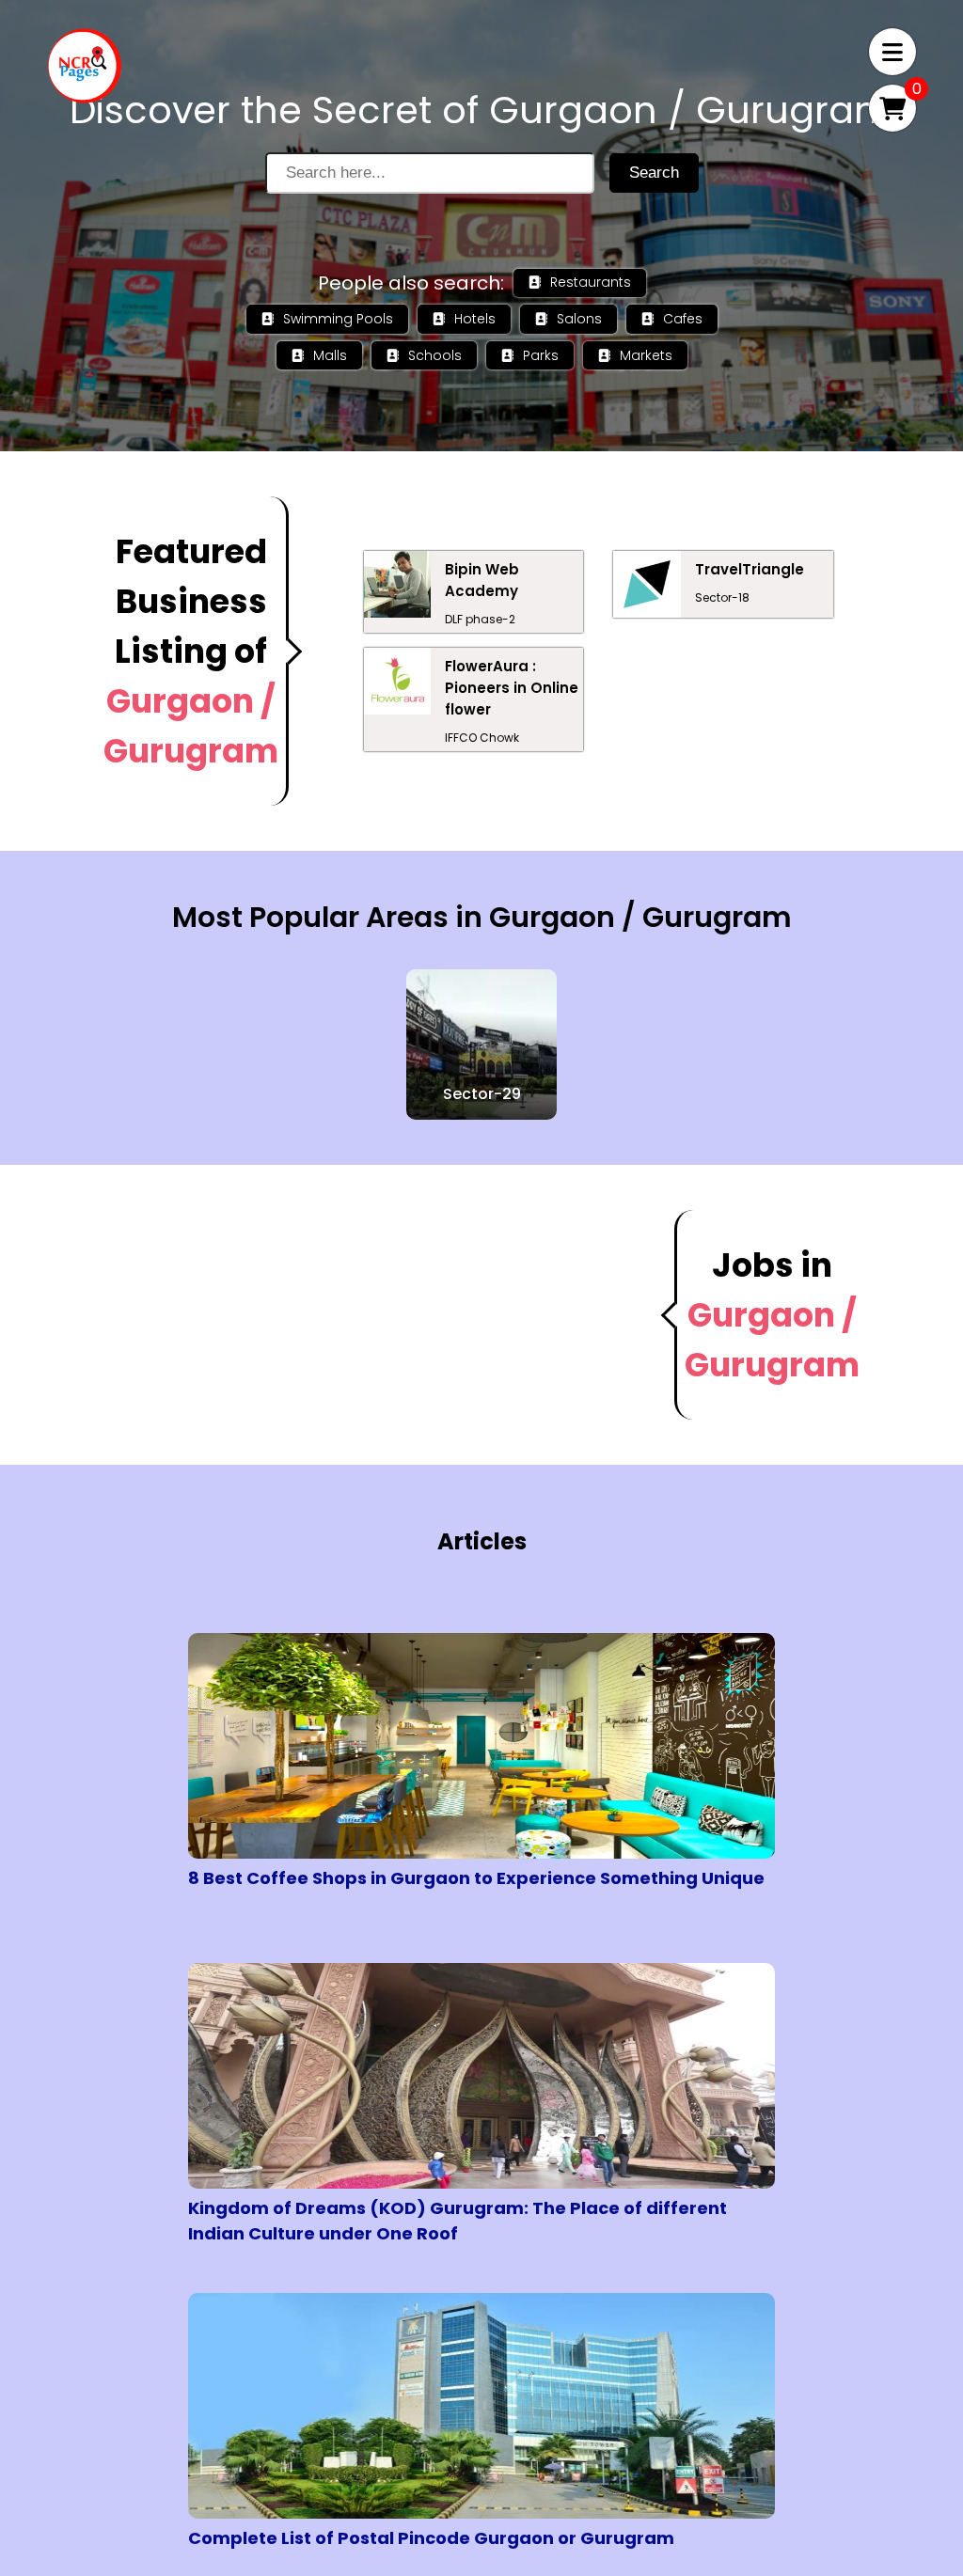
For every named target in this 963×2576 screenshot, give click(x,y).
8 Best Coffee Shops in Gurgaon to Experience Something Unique (476, 1878)
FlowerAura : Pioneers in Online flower (512, 688)
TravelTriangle (750, 569)
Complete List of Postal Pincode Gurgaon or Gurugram (431, 2538)
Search (654, 173)
